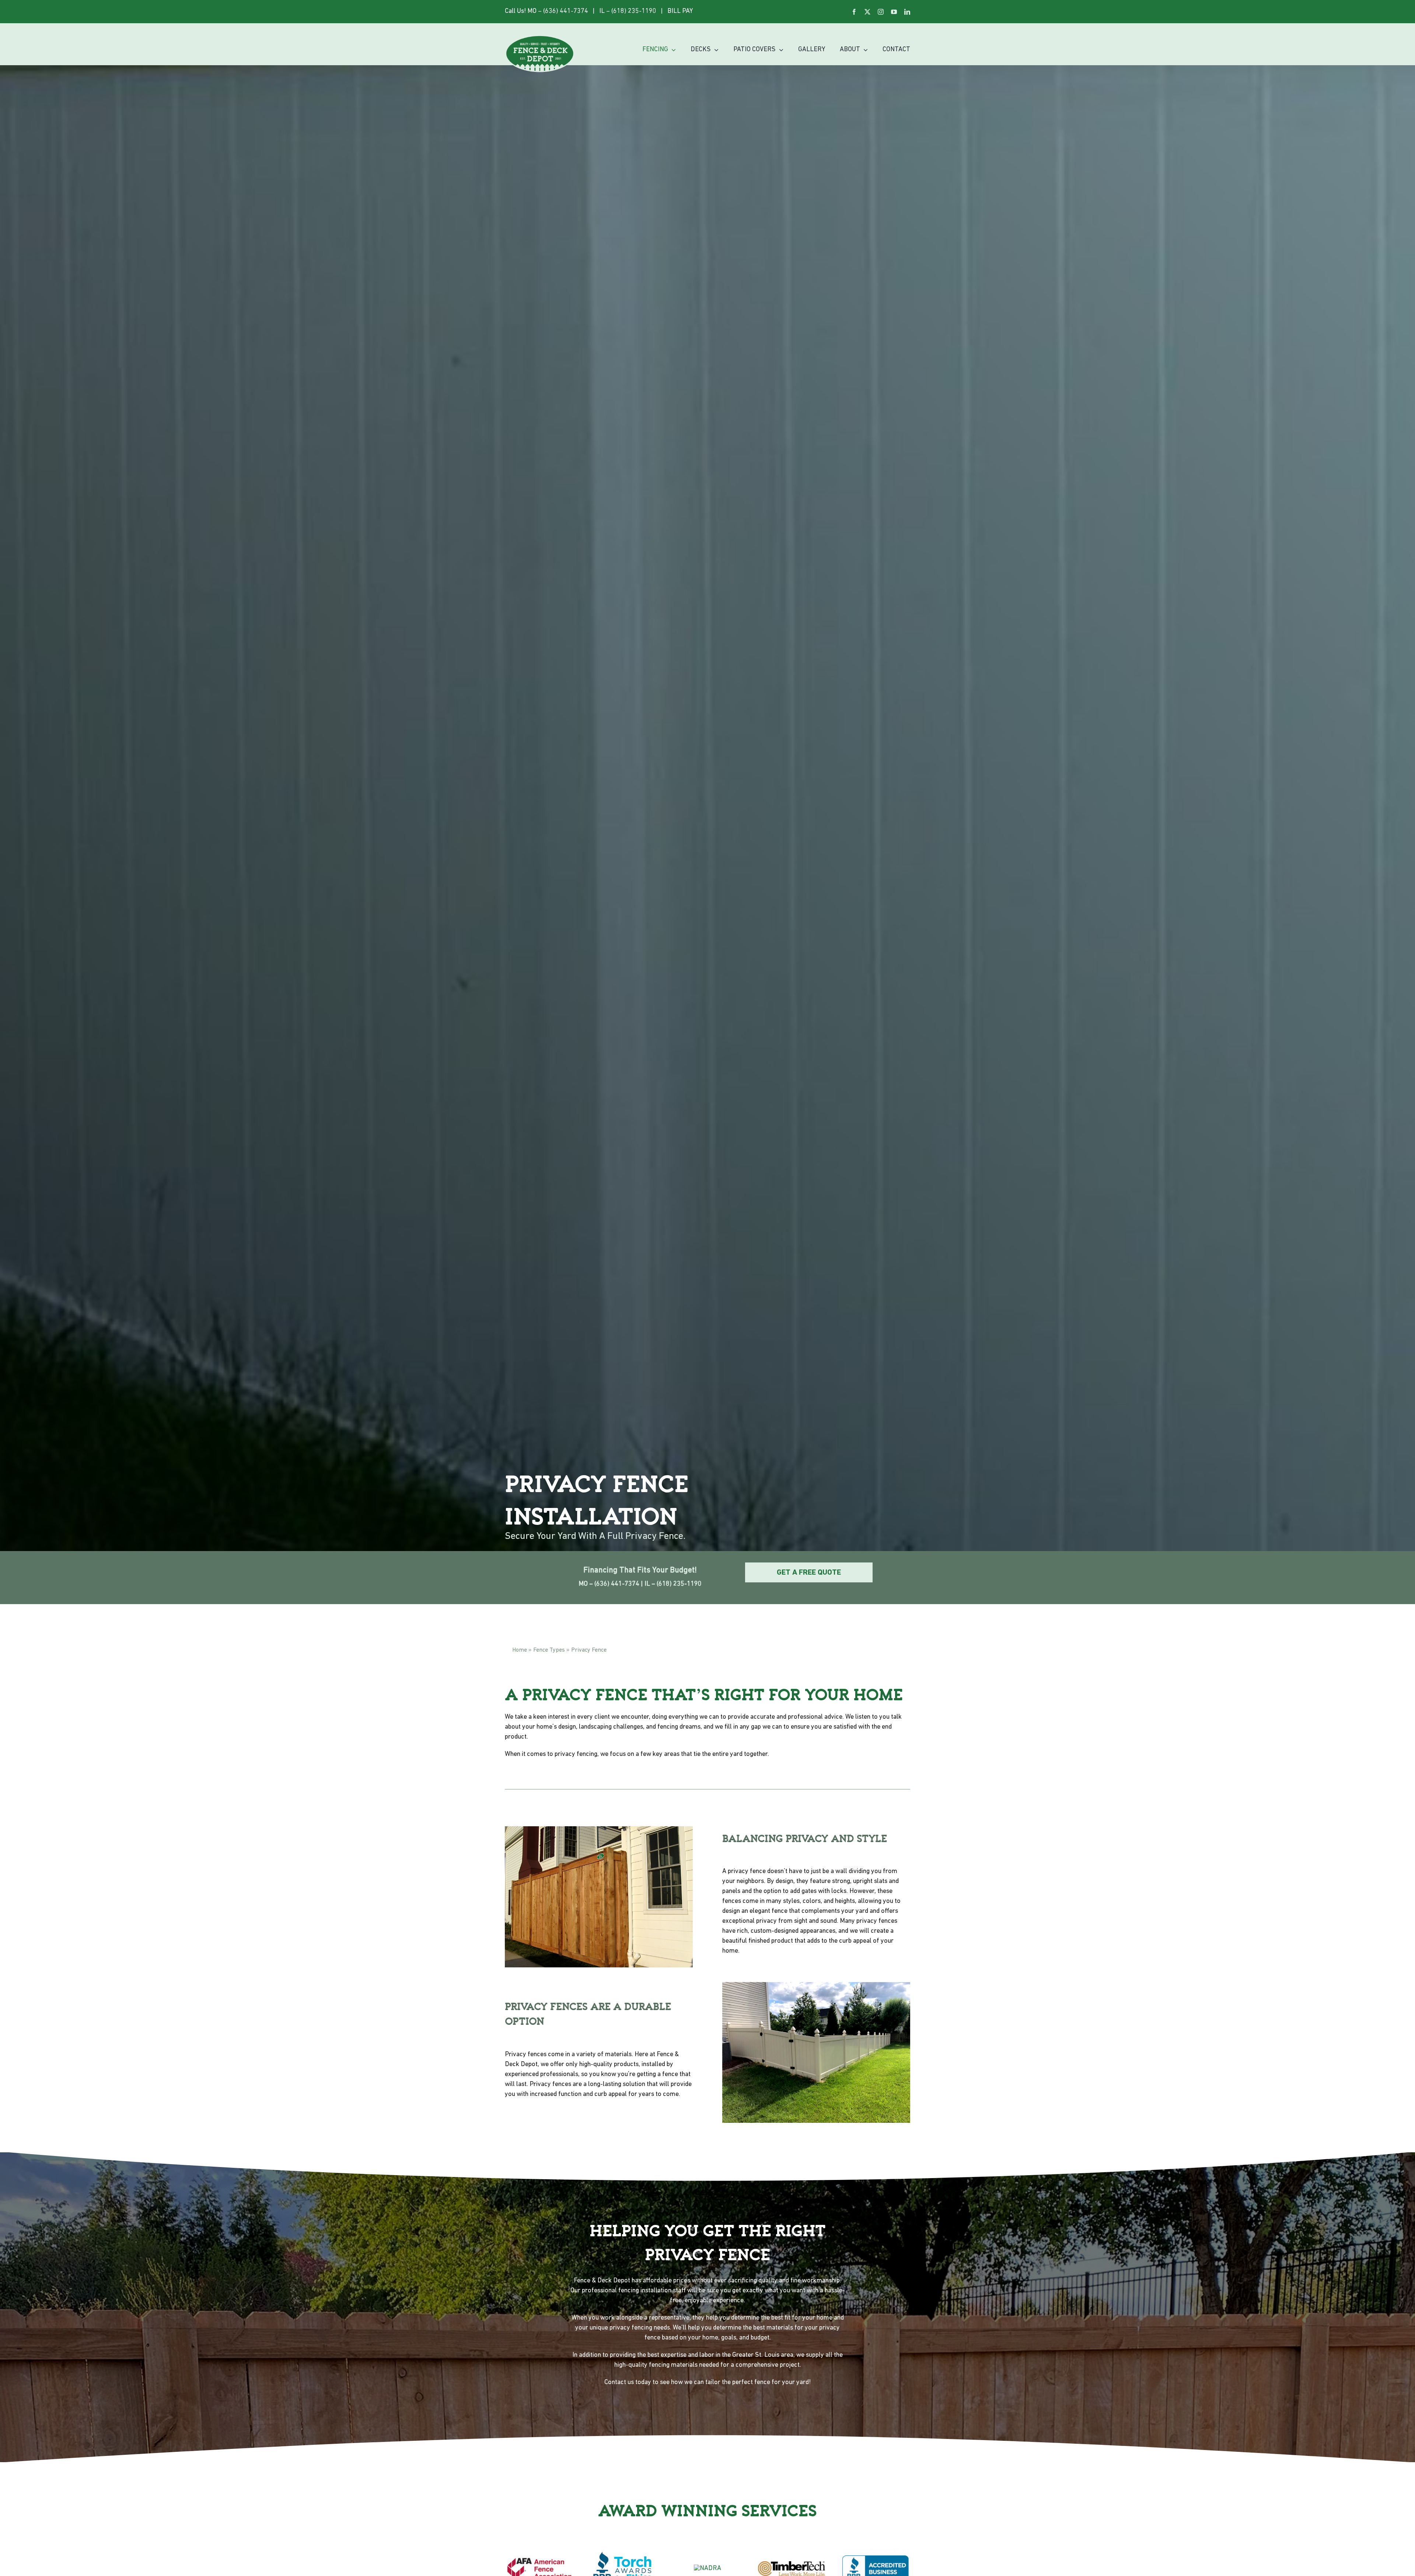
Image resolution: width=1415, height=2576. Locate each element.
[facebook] (854, 12)
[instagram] (881, 12)
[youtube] (894, 12)
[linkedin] (907, 12)
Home (520, 1650)
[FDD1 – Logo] (540, 38)
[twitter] (867, 12)
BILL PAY (680, 11)
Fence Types (549, 1650)
